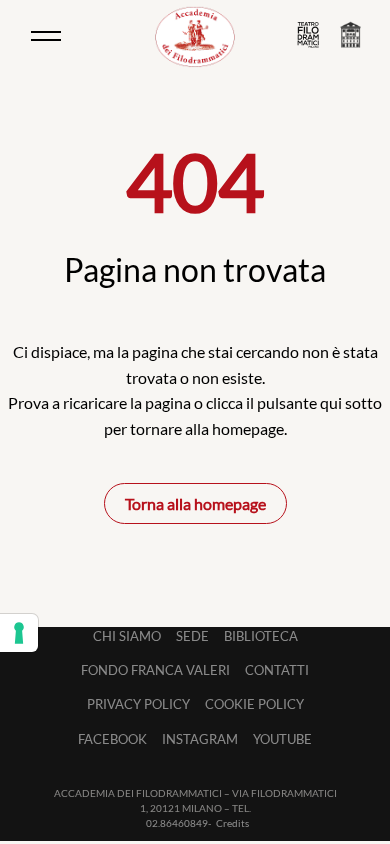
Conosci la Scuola (350, 36)
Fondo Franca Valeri (155, 670)
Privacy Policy (138, 704)
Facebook (112, 739)
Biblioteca (261, 636)
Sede (192, 636)
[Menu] (46, 36)
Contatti (277, 670)
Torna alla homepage (195, 503)
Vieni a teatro (308, 35)
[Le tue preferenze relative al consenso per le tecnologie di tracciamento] (19, 633)
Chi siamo (127, 636)
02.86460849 (177, 823)
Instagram (200, 739)
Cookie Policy (254, 704)
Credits (232, 823)
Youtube (282, 739)
